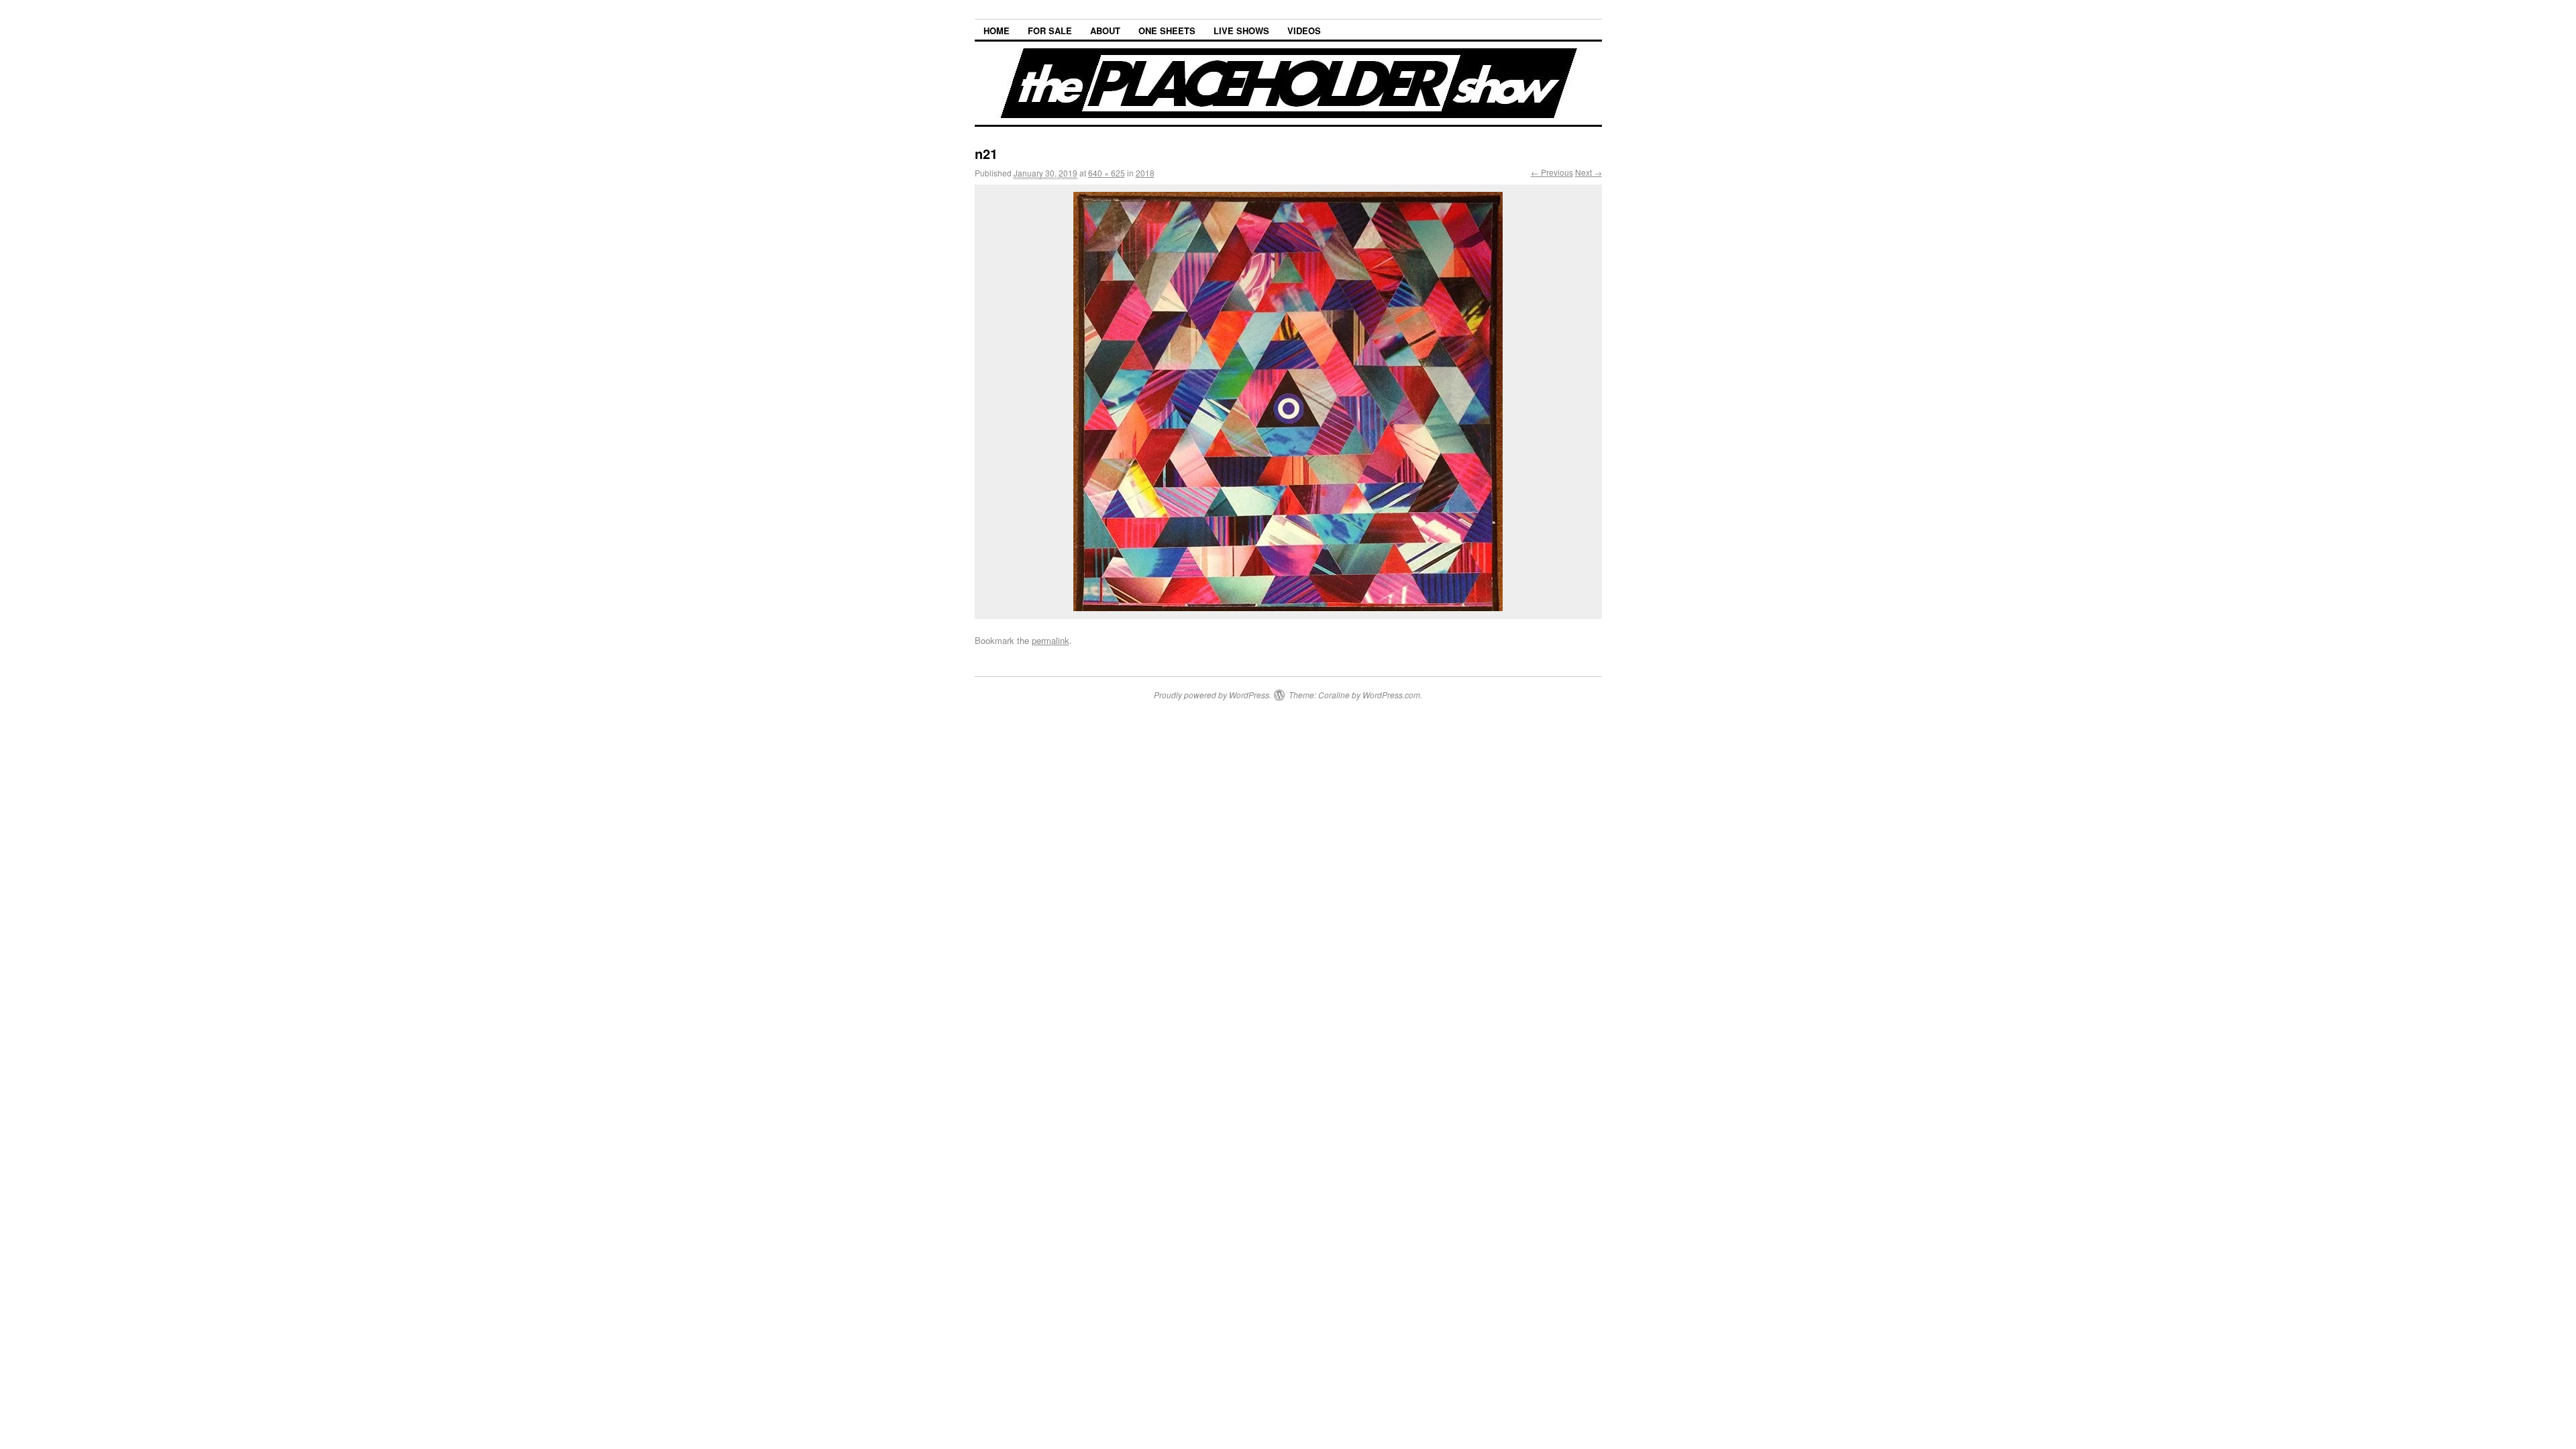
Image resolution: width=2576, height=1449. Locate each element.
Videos (1304, 31)
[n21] (1288, 401)
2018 (1145, 173)
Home (997, 31)
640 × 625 (1107, 173)
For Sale (1050, 31)
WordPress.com (1391, 695)
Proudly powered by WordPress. (1213, 695)
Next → (1589, 172)
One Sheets (1167, 31)
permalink (1051, 640)
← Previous (1552, 172)
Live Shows (1241, 31)
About (1105, 31)
